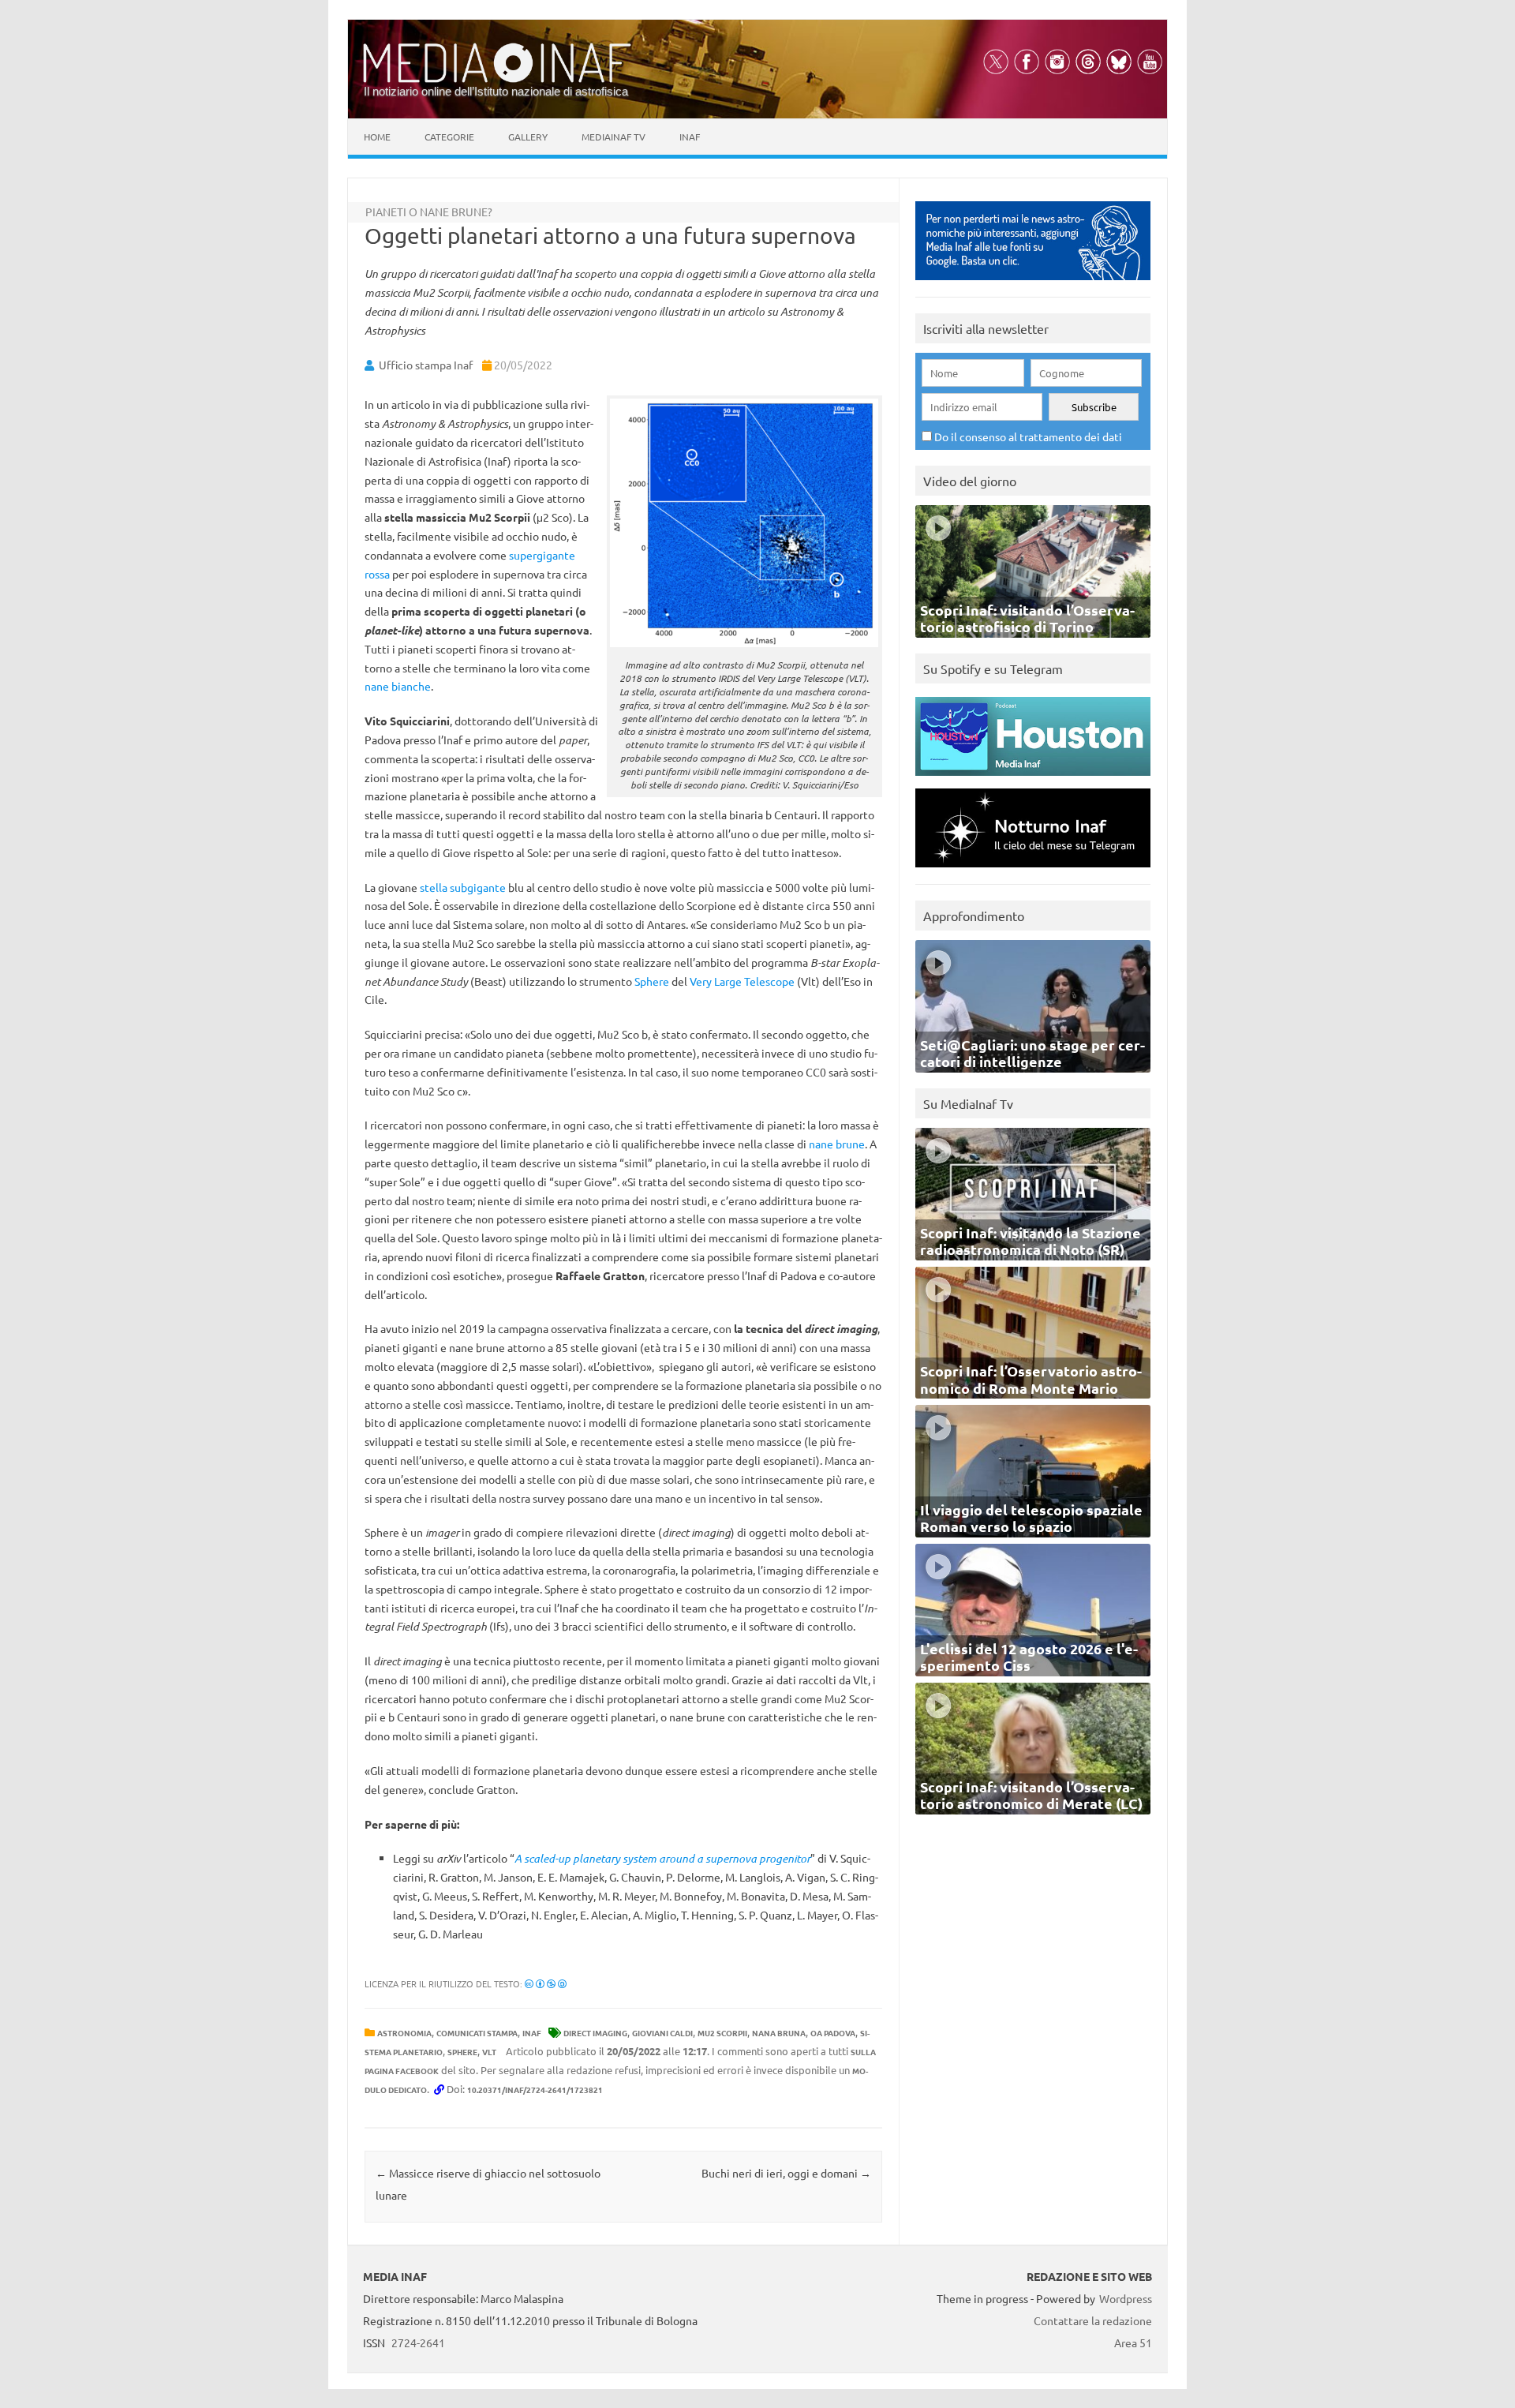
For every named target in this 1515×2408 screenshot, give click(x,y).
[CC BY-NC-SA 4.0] (546, 1983)
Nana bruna (779, 2033)
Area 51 (1133, 2342)
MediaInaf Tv (613, 137)
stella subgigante (463, 887)
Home (377, 137)
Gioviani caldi (662, 2033)
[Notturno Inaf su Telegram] (1033, 871)
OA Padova (833, 2033)
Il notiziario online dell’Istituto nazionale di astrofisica (496, 91)
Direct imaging (595, 2033)
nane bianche (398, 686)
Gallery (528, 137)
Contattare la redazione (1093, 2320)
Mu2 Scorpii (722, 2033)
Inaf (690, 137)
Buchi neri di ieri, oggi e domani (786, 2173)
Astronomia (404, 2033)
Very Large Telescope (742, 981)
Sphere (652, 981)
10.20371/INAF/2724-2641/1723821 (535, 2090)
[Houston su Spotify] (1033, 779)
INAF (532, 2033)
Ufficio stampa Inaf (426, 365)
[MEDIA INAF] (497, 80)
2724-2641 (418, 2342)
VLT (489, 2052)
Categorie (449, 137)
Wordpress (1126, 2298)
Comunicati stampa (477, 2033)
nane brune (837, 1144)
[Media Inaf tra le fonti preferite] (1033, 284)
